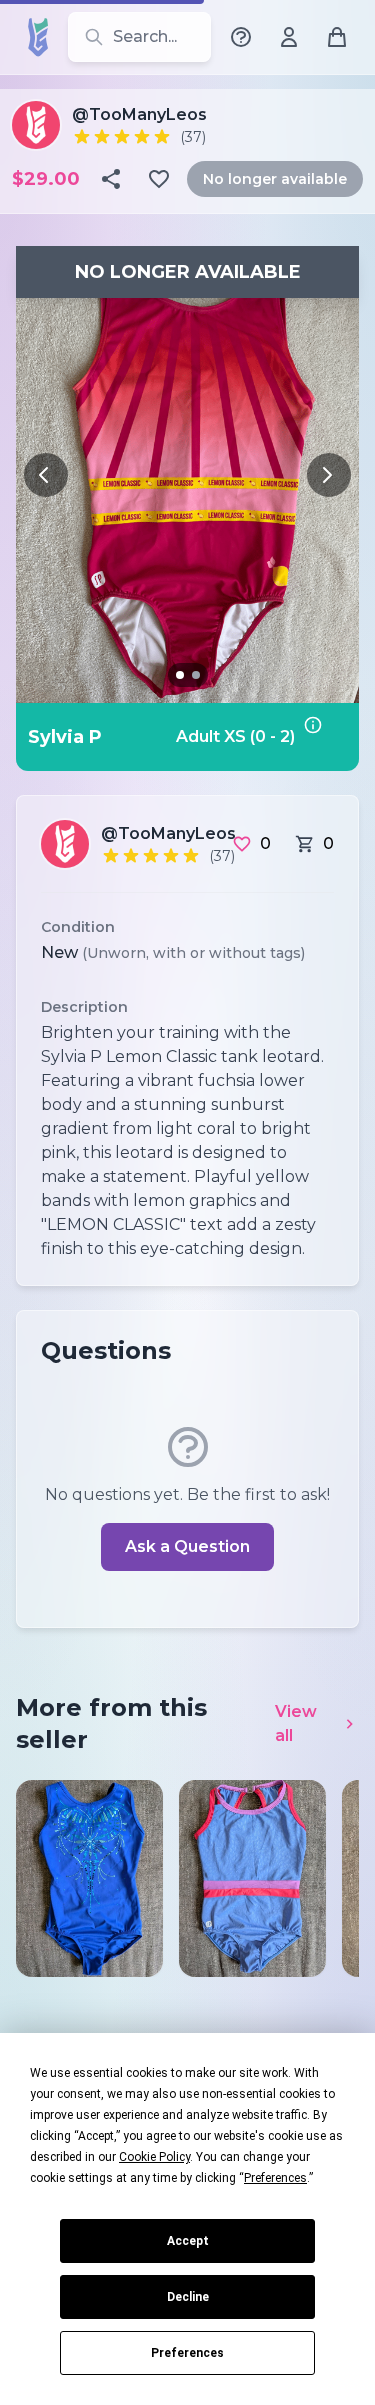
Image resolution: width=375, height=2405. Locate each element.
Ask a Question (187, 1546)
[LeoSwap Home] (38, 37)
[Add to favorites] (161, 179)
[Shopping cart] (337, 37)
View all (296, 1723)
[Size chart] (325, 737)
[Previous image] (46, 475)
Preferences (187, 2353)
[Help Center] (241, 37)
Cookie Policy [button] (154, 2157)
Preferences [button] (275, 2178)
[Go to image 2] (196, 675)
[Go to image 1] (180, 675)
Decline (188, 2297)
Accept (188, 2241)
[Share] (113, 179)
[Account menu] (289, 37)
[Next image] (329, 475)
